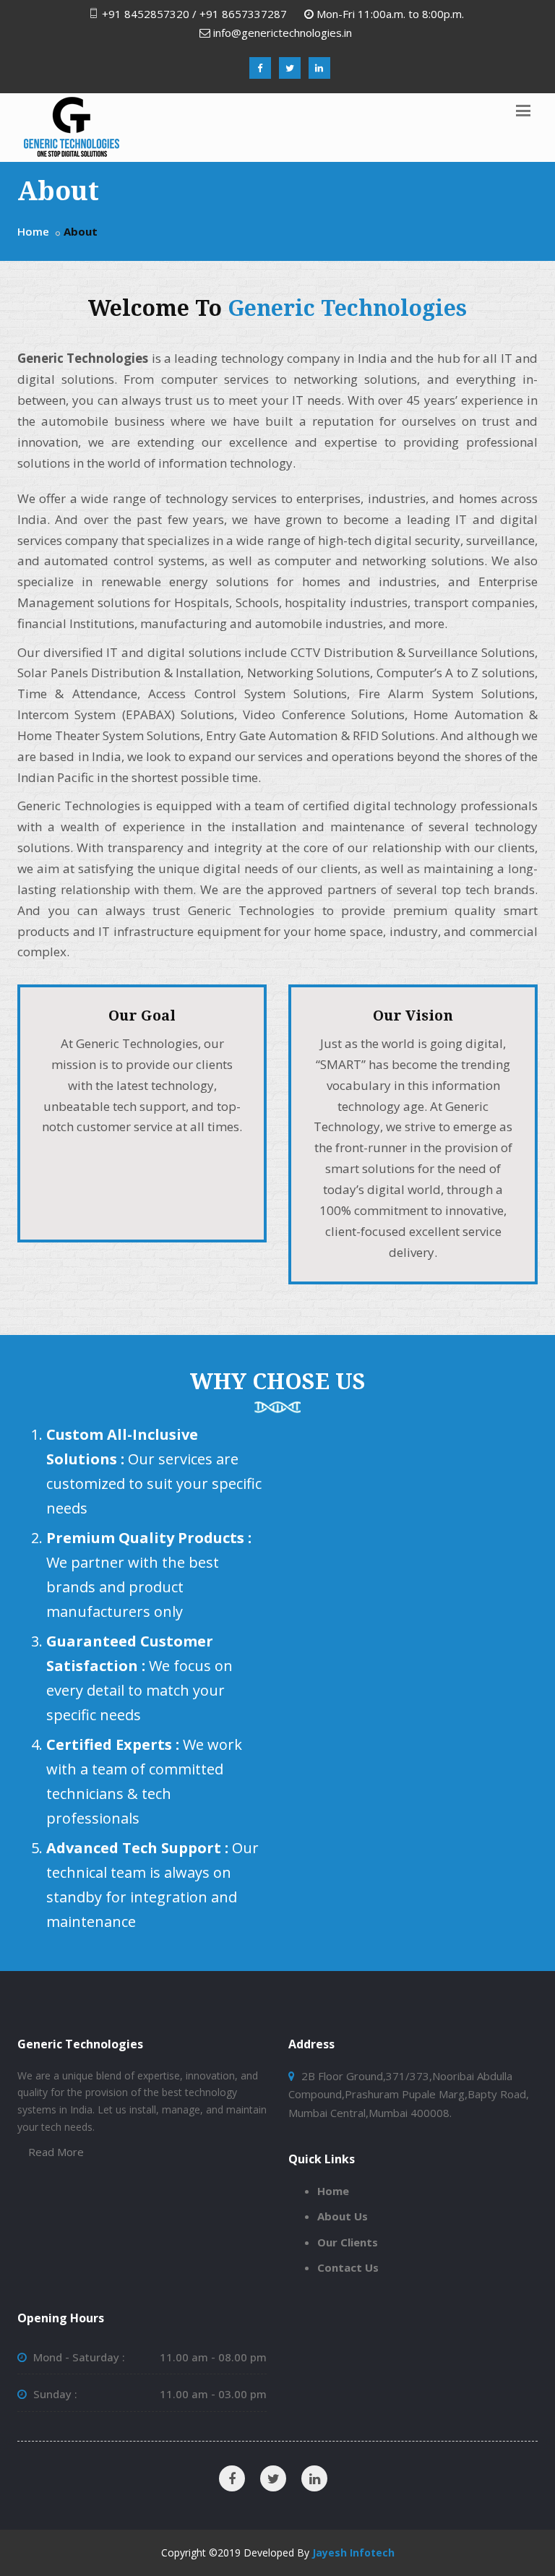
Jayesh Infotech (353, 2553)
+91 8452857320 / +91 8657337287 (194, 14)
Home (33, 231)
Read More (56, 2152)
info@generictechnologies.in (283, 33)
